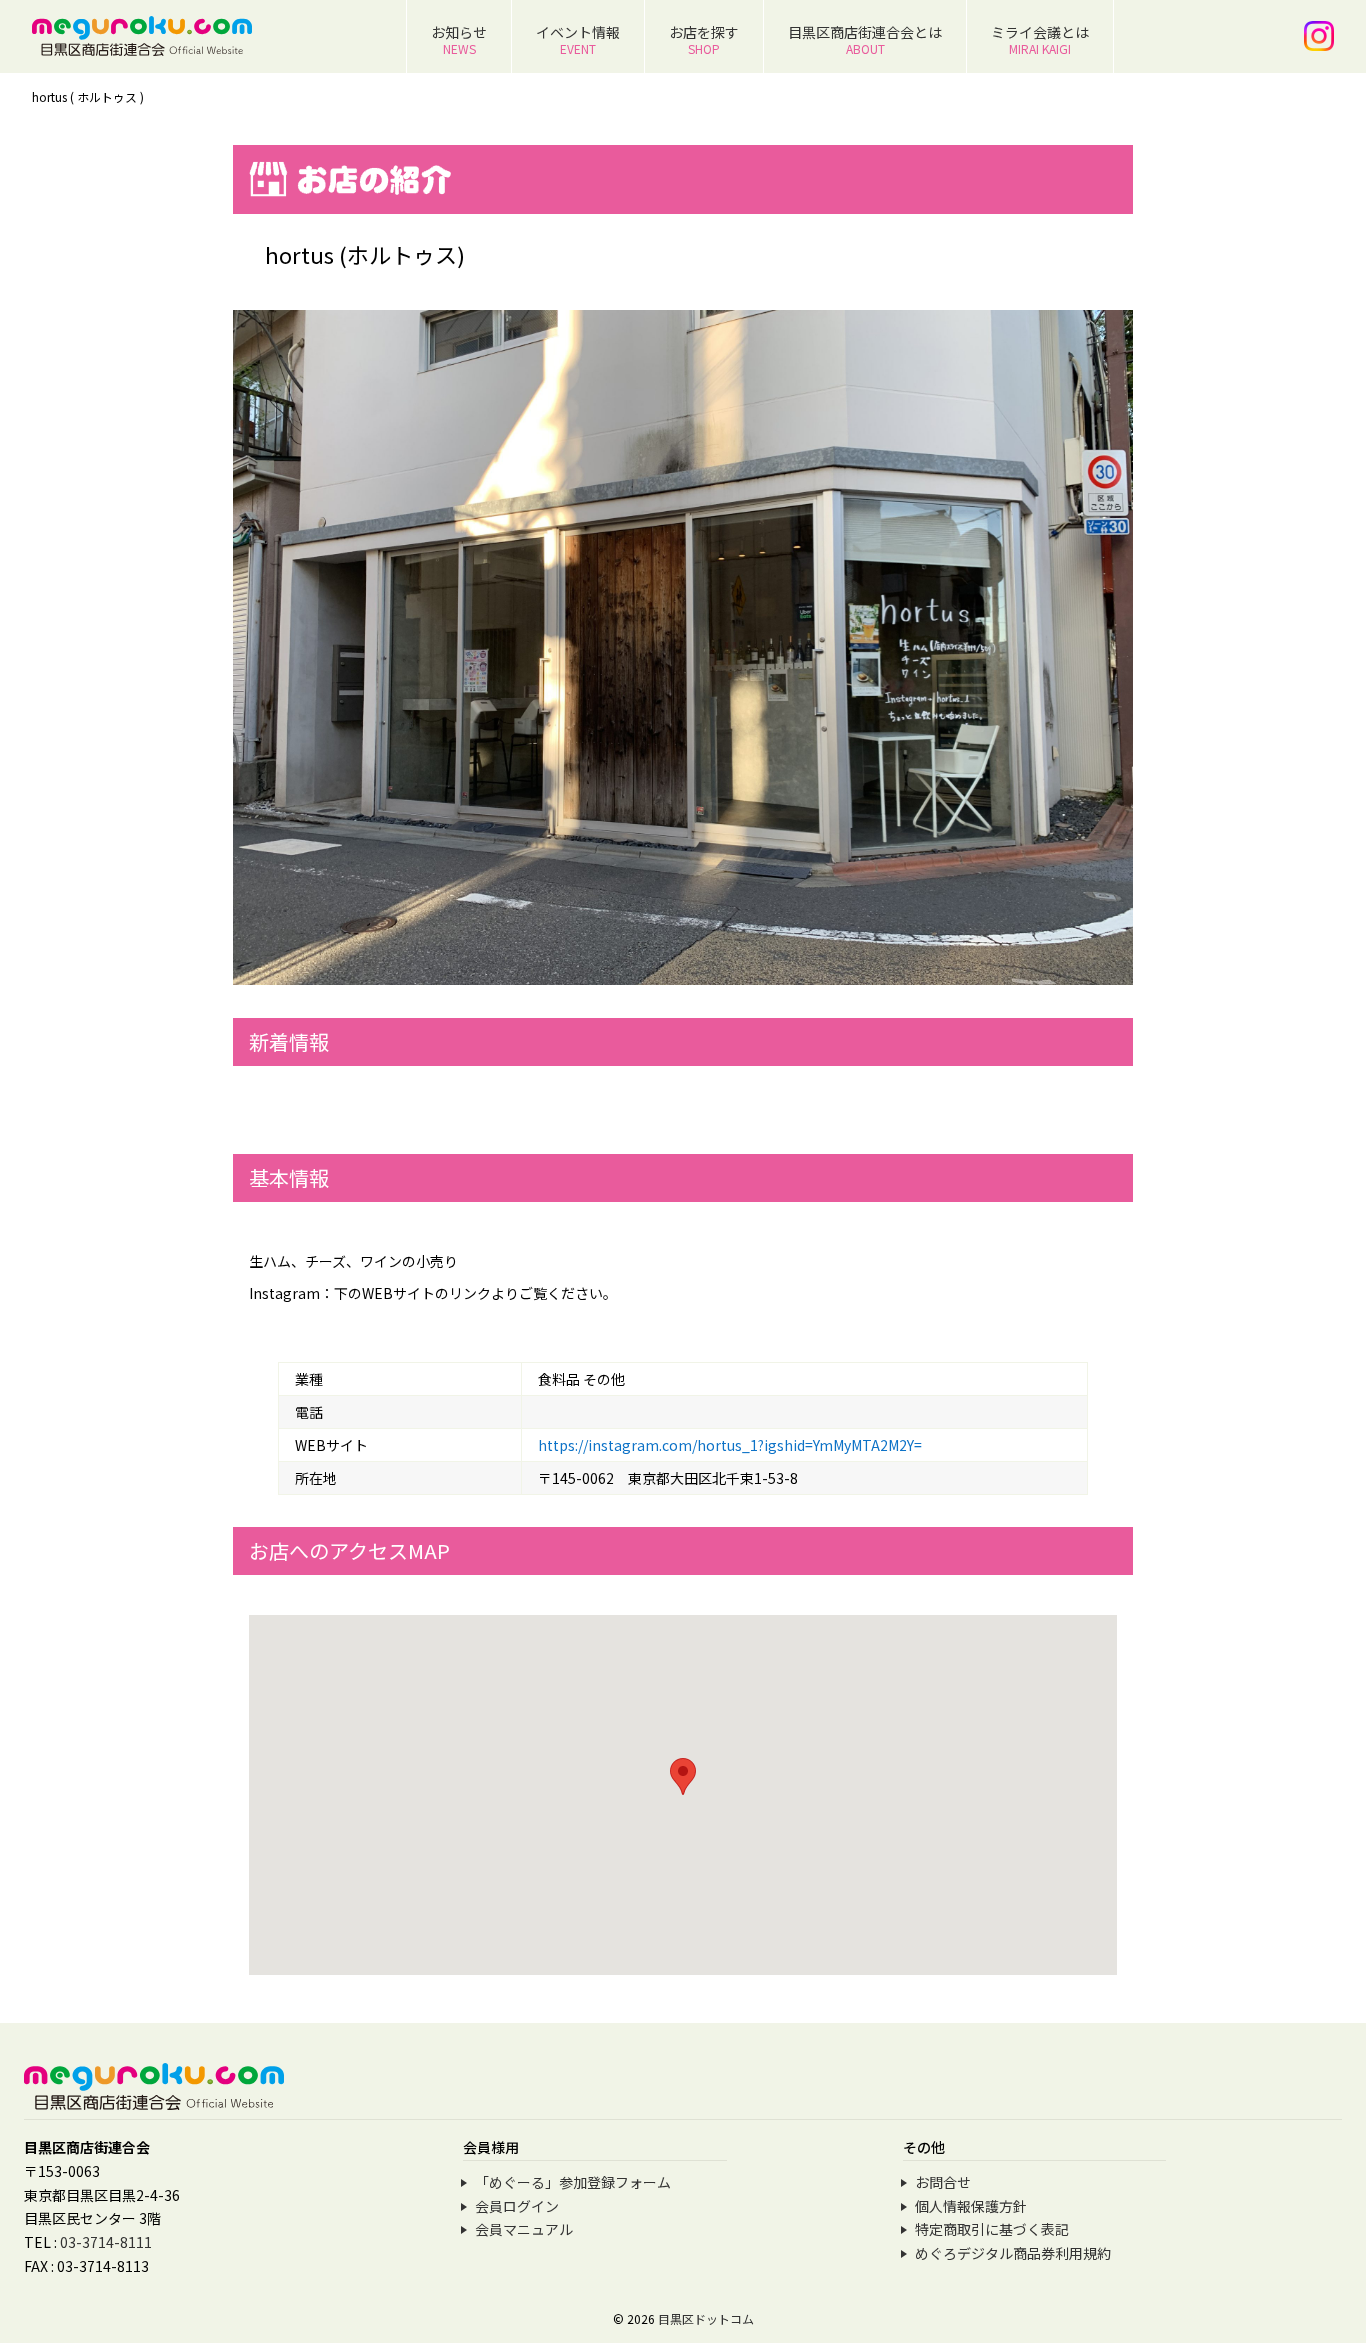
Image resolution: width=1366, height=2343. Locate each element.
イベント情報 (578, 39)
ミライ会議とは (1040, 39)
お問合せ (943, 2182)
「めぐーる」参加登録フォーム (573, 2182)
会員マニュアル (524, 2229)
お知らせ (459, 39)
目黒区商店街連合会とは (865, 39)
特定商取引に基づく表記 (992, 2229)
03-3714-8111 (106, 2242)
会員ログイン (517, 2206)
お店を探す (704, 39)
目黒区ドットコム (706, 2318)
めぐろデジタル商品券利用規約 (1013, 2253)
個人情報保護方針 (971, 2206)
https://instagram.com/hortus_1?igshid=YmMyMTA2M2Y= (730, 1445)
